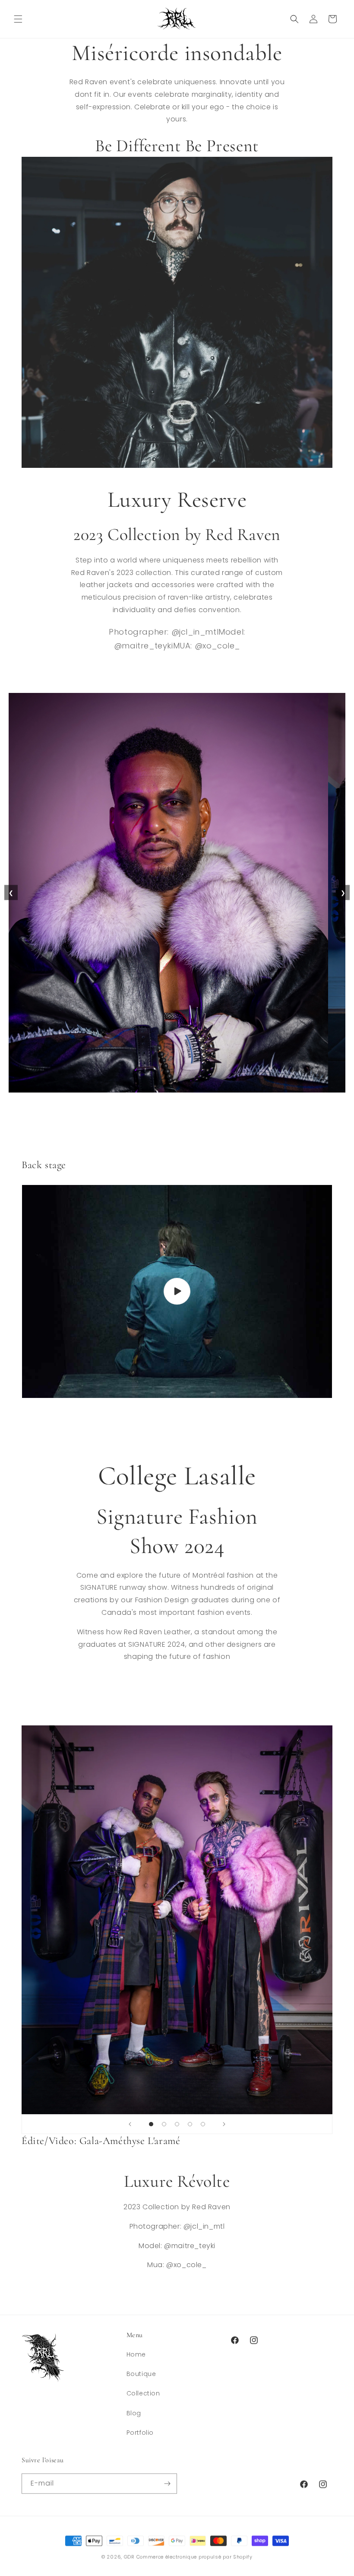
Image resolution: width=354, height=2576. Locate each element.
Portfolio (140, 2433)
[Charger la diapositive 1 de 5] (151, 2124)
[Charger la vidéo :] (177, 1291)
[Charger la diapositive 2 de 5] (164, 2124)
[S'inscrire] (167, 2483)
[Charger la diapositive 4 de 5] (190, 2124)
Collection (143, 2393)
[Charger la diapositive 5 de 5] (203, 2124)
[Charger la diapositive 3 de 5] (177, 2124)
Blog (134, 2413)
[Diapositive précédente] (130, 2124)
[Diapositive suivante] (224, 2124)
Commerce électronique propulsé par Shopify (194, 2556)
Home (136, 2354)
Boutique (141, 2374)
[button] (18, 19)
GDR (129, 2556)
